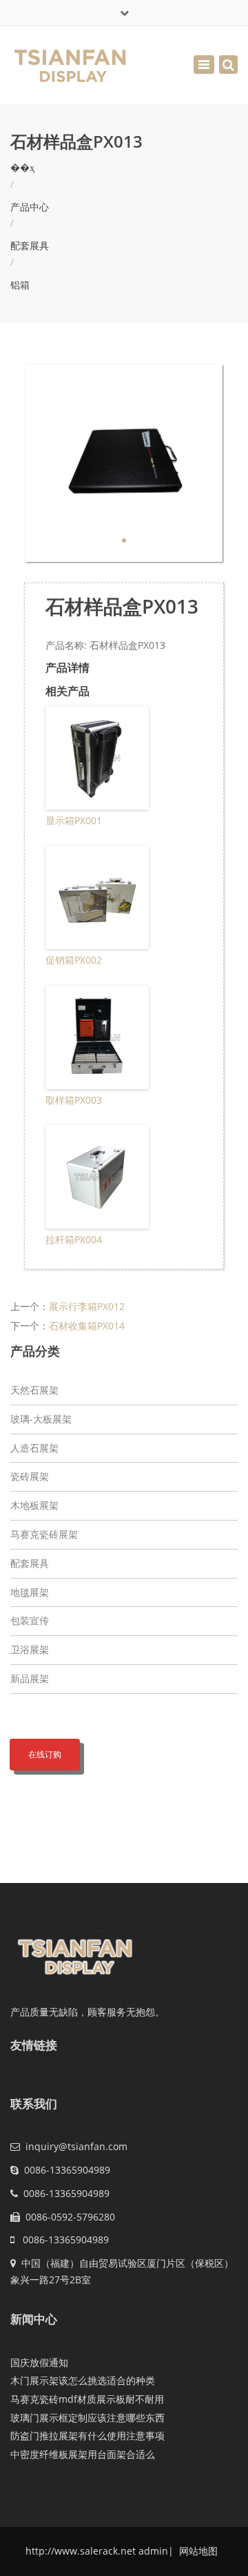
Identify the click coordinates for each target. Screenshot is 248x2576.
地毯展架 (30, 1592)
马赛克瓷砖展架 (44, 1534)
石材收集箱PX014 (87, 1326)
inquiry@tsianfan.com (76, 2146)
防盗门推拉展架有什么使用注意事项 (87, 2436)
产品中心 (30, 207)
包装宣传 (30, 1620)
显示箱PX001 (74, 820)
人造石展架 (34, 1448)
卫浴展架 (30, 1649)
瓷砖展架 (30, 1476)
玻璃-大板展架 (41, 1419)
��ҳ (22, 167)
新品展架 (30, 1678)
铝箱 (20, 285)
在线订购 (45, 1754)
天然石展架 (34, 1390)
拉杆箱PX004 (74, 1239)
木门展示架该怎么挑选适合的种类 (83, 2380)
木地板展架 (34, 1505)
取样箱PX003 (74, 1100)
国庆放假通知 (39, 2362)
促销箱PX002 (74, 960)
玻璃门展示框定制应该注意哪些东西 (87, 2418)
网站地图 (197, 2551)
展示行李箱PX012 (87, 1306)
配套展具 (30, 245)
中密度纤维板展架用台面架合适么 (83, 2454)
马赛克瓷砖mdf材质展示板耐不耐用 (87, 2399)
